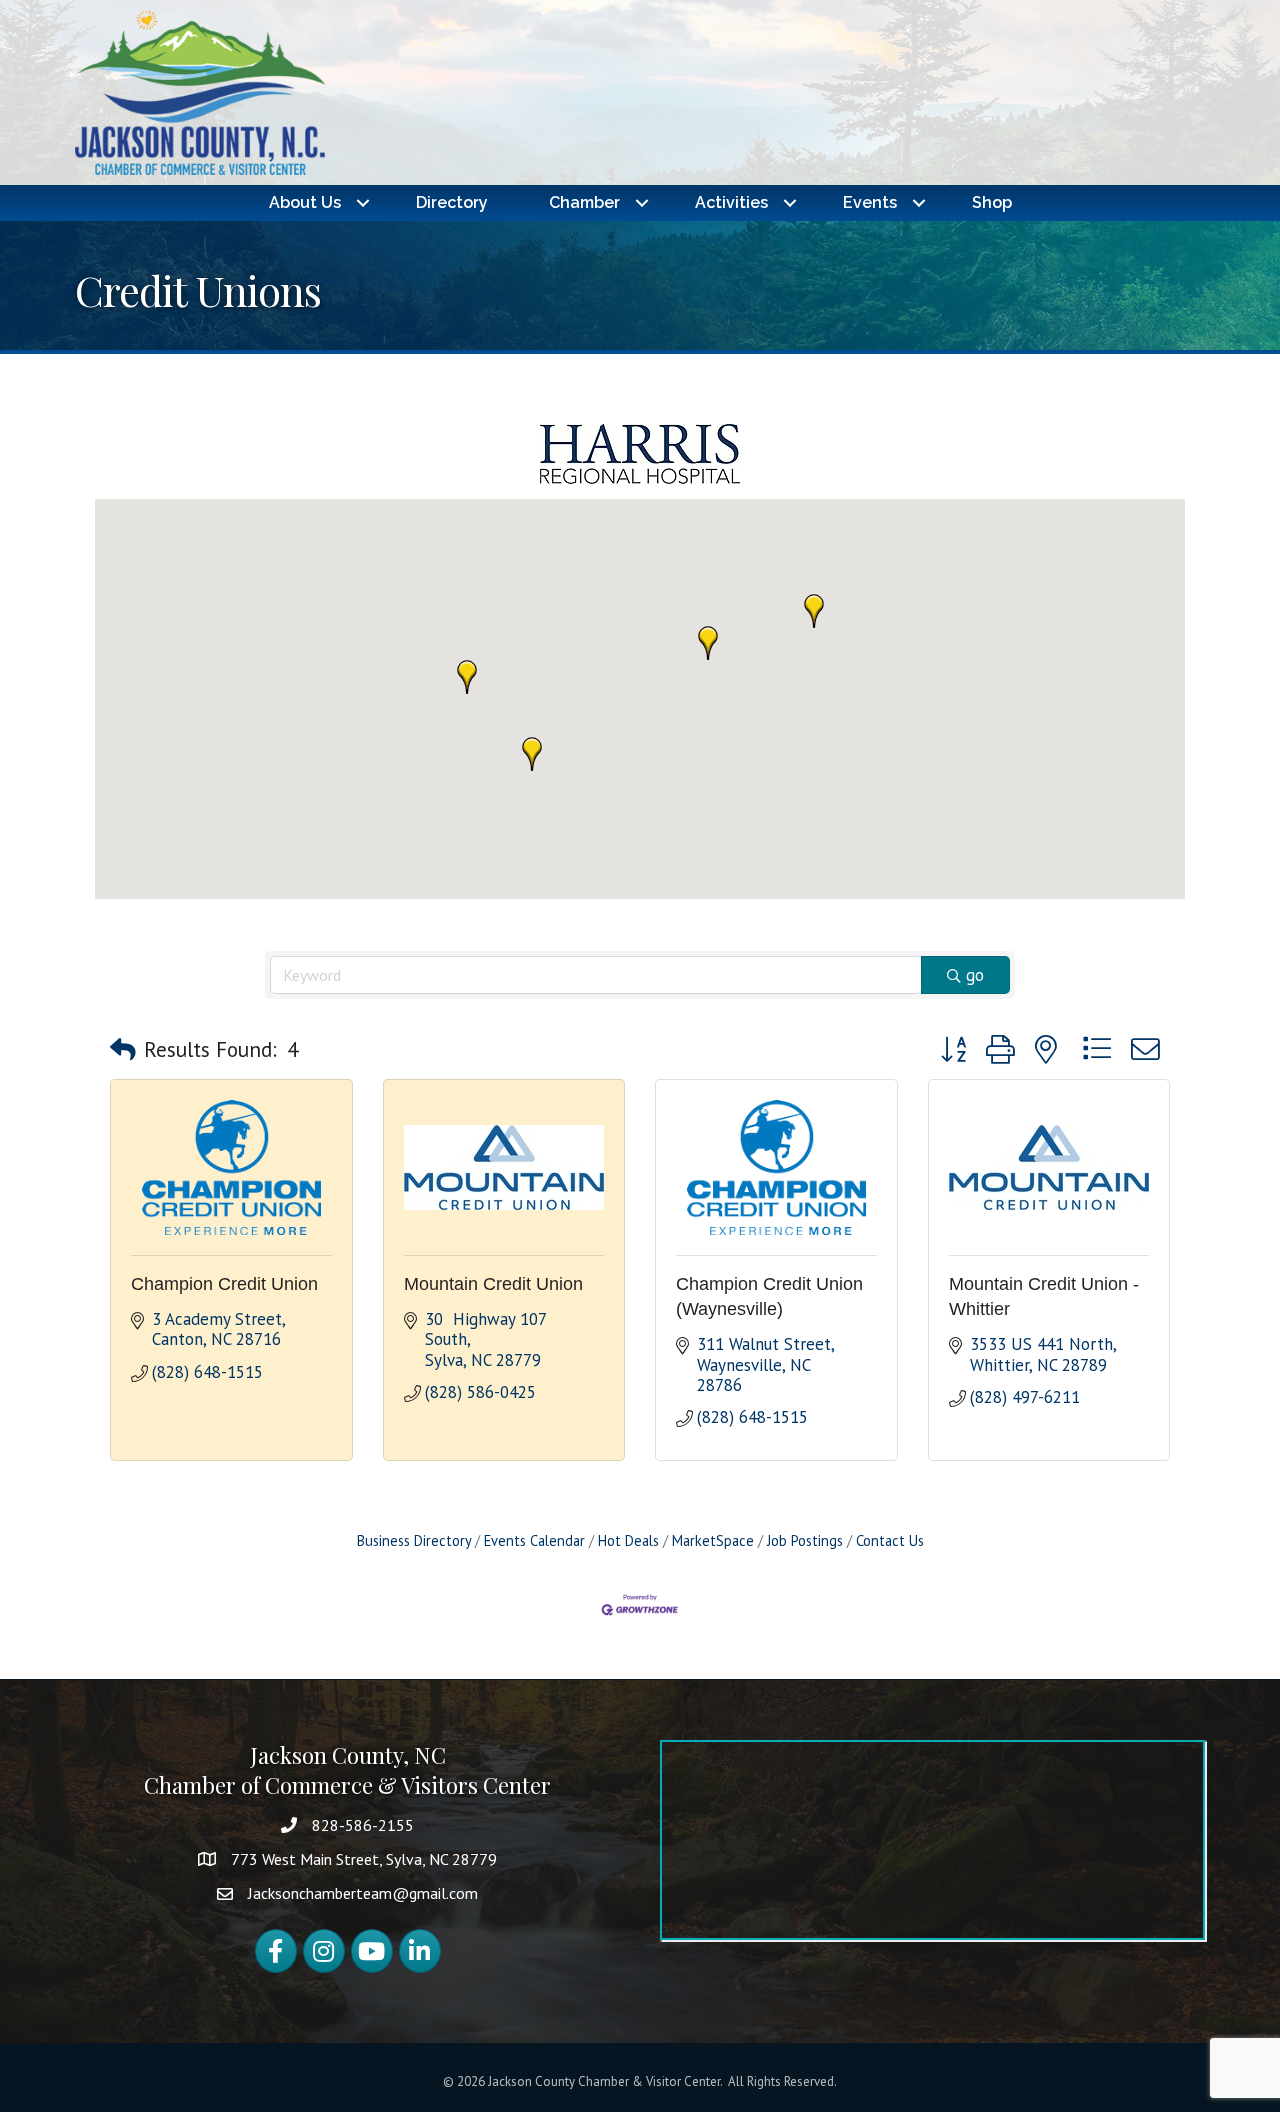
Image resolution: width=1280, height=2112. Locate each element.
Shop (992, 202)
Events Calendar (534, 1540)
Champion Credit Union (224, 1284)
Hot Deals (628, 1540)
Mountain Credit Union (493, 1284)
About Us (305, 202)
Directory (452, 202)
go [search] (975, 975)
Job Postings (805, 1540)
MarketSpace (713, 1540)
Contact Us (890, 1540)
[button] (532, 754)
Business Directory (414, 1540)
